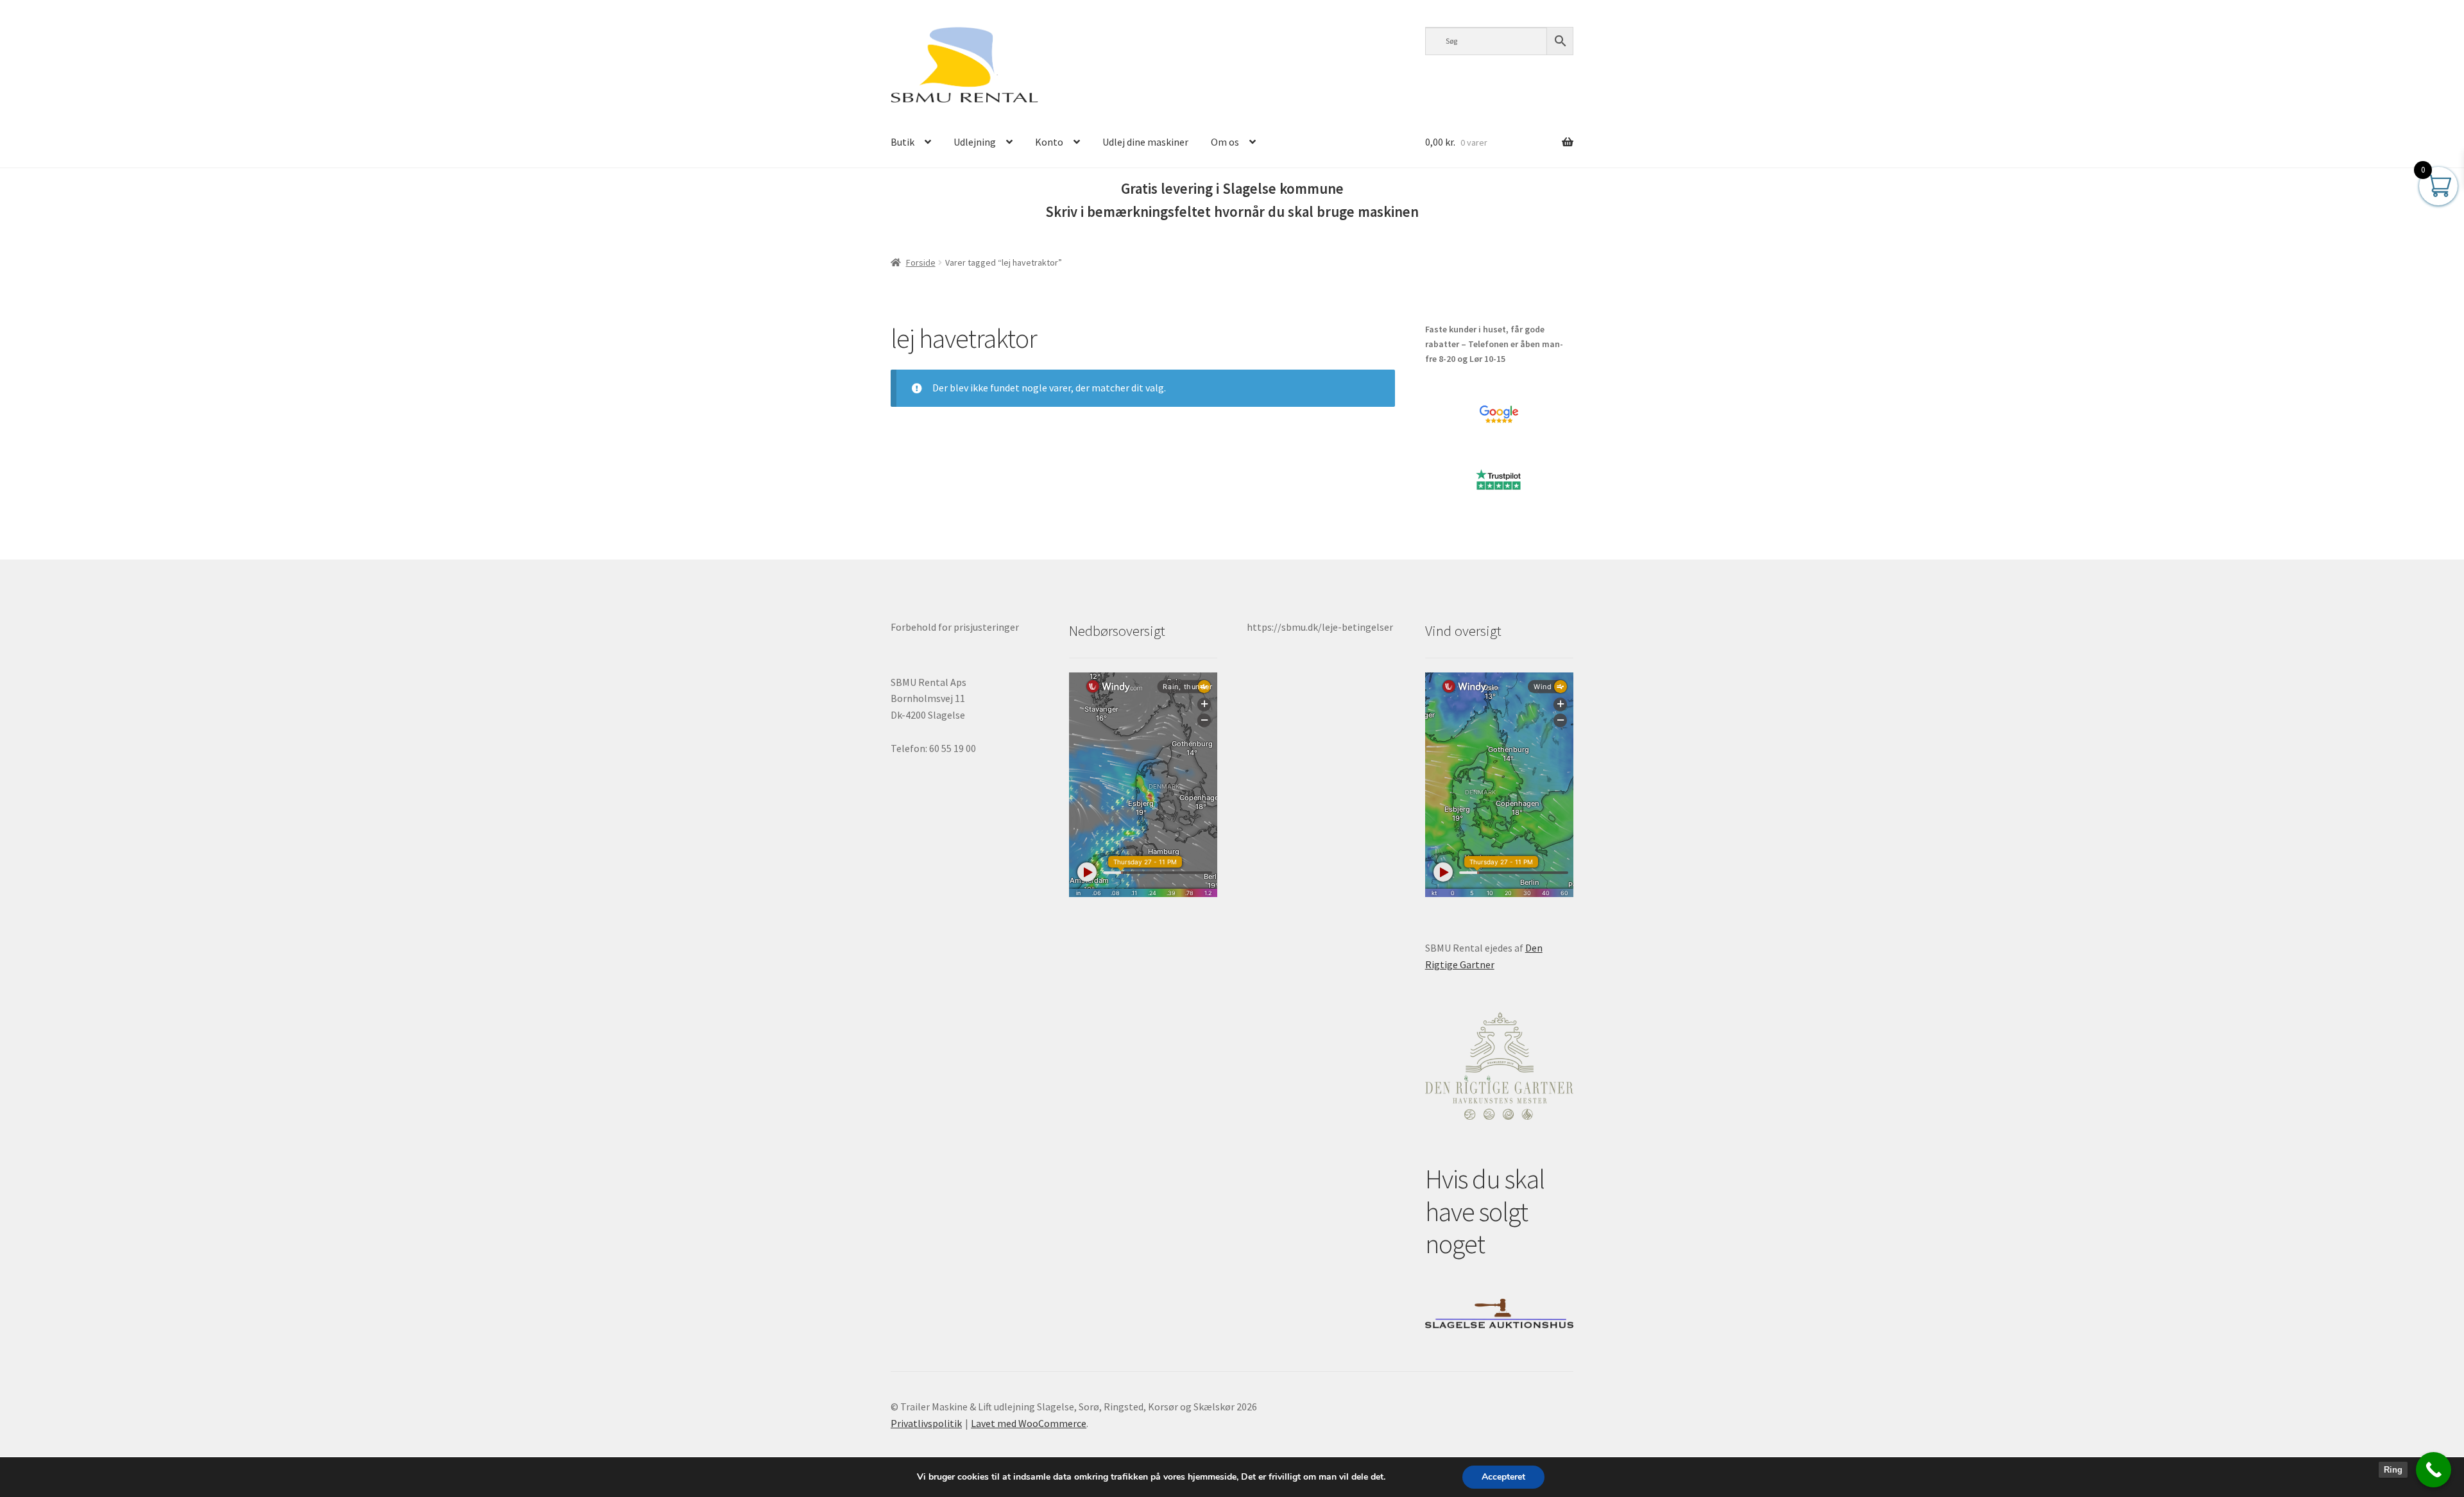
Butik (903, 142)
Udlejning (975, 142)
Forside (921, 262)
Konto (1049, 142)
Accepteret (1503, 1477)
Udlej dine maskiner (1145, 142)
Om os (1225, 142)
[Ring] (2434, 1470)
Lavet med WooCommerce (1029, 1423)
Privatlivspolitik (926, 1423)
